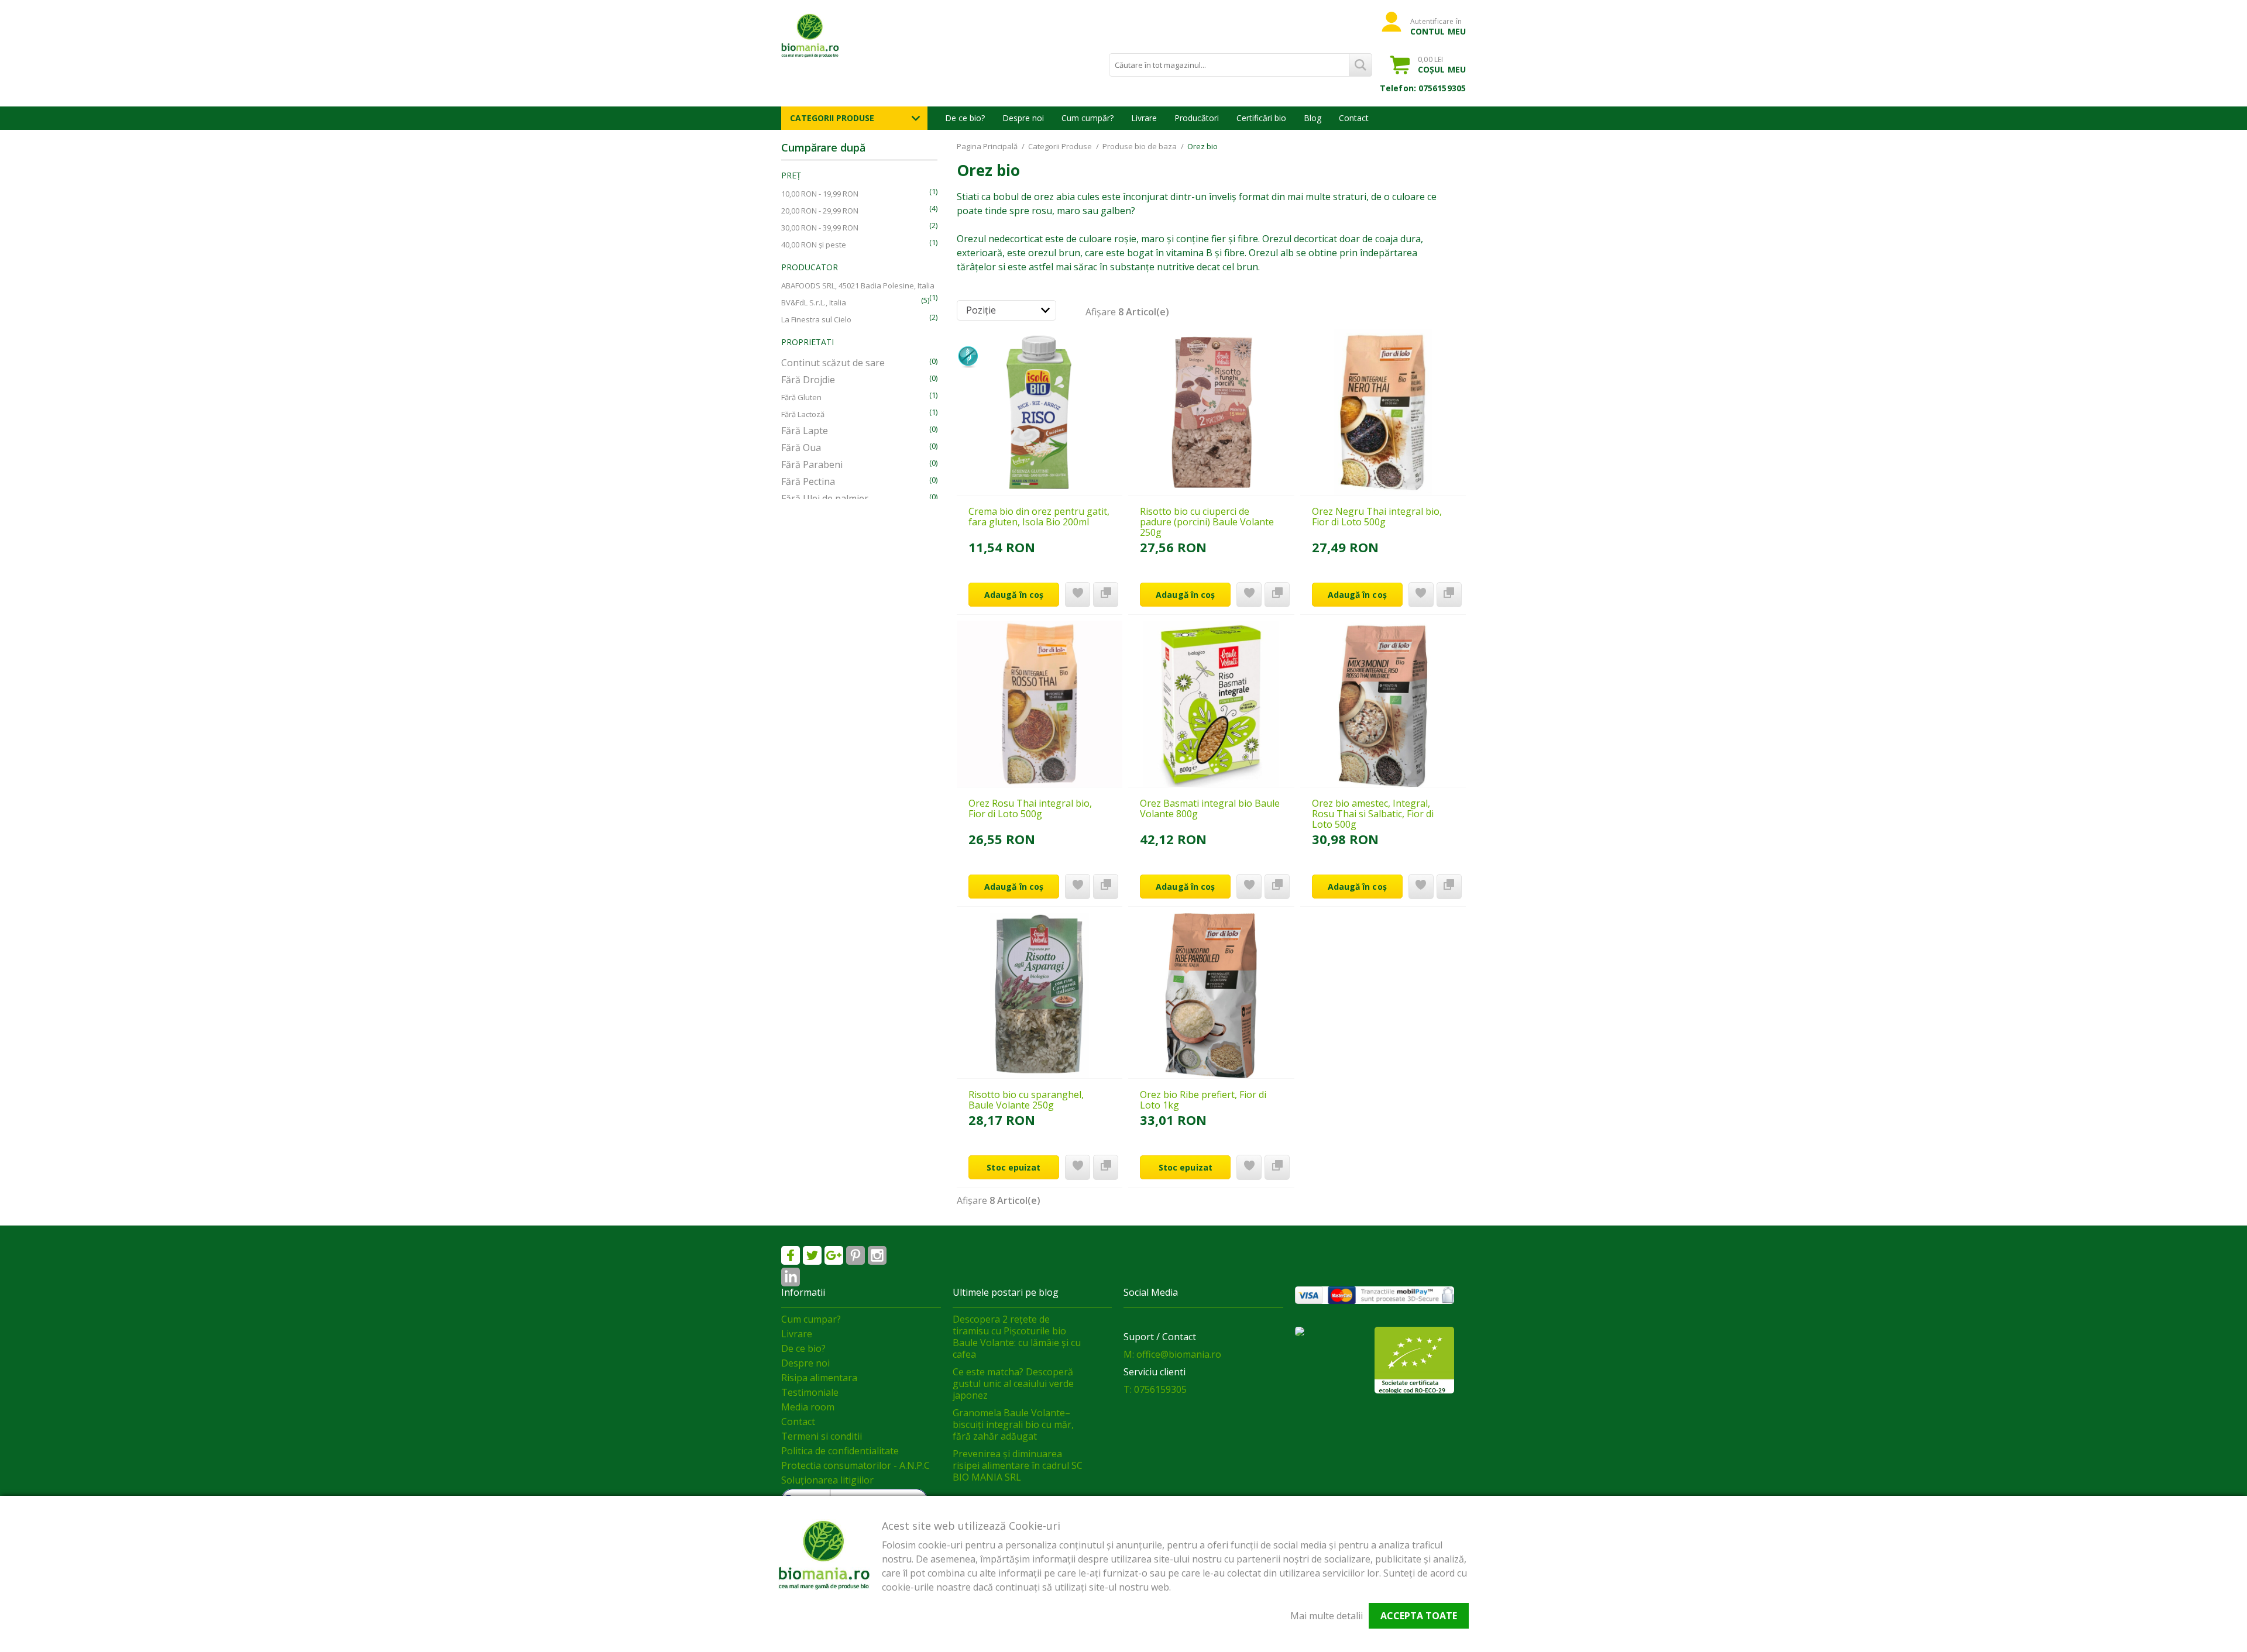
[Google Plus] (834, 1255)
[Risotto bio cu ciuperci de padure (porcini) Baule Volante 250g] (1211, 412)
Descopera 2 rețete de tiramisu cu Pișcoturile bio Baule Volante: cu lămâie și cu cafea (1017, 1337)
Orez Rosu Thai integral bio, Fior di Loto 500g (1030, 808)
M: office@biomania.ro (1172, 1354)
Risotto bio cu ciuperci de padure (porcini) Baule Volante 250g (1207, 522)
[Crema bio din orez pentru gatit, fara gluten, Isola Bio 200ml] (1040, 412)
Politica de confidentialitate (840, 1451)
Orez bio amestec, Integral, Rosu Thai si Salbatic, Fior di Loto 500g (1373, 814)
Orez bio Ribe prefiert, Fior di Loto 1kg (1203, 1100)
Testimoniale (810, 1392)
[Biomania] (831, 35)
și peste (814, 245)
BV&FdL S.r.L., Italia (814, 302)
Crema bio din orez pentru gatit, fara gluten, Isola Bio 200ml (1039, 517)
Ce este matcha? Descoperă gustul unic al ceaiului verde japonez (1013, 1383)
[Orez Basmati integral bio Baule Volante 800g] (1211, 704)
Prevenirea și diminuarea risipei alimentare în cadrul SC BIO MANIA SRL (1018, 1465)
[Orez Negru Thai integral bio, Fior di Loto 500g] (1383, 412)
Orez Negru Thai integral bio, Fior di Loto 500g (1377, 517)
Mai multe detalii (1327, 1616)
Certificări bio (1261, 118)
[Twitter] (812, 1255)
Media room (808, 1407)
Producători (1197, 118)
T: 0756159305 (1155, 1389)
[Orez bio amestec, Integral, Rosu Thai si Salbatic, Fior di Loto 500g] (1383, 704)
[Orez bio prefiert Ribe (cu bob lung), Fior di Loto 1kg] (1211, 996)
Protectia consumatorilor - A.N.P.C (855, 1465)
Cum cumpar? (811, 1319)
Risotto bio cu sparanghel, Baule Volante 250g (1026, 1100)
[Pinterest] (855, 1255)
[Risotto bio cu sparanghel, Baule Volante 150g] (1040, 996)
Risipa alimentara (819, 1378)
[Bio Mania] (791, 1277)
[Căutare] (1360, 65)
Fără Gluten (801, 397)
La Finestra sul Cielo (816, 319)
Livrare (1144, 118)
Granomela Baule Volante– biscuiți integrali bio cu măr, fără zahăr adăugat (1013, 1424)
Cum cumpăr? (1088, 118)
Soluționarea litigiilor (827, 1480)
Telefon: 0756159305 (1423, 88)
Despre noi (1023, 118)
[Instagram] (877, 1255)
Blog (1313, 118)
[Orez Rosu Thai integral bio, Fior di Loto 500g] (1040, 704)
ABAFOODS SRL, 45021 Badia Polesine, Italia (858, 285)
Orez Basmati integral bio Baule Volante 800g (1210, 808)
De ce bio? (965, 118)
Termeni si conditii (822, 1436)
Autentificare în (1438, 26)
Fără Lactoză (803, 414)
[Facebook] (791, 1255)
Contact (1354, 118)
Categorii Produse (832, 118)
